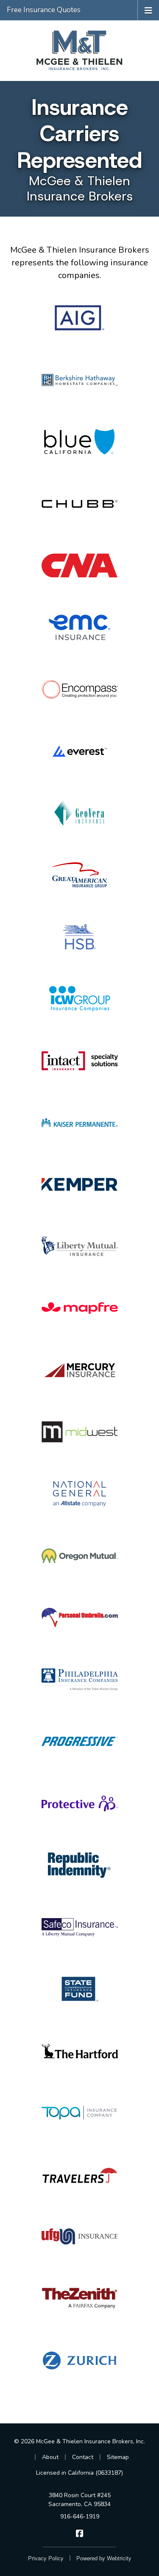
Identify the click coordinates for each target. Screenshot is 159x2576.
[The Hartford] (79, 2051)
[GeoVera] (79, 813)
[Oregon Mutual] (79, 1556)
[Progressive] (79, 1741)
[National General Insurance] (79, 1494)
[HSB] (79, 937)
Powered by (104, 2558)
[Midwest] (79, 1432)
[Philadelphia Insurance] (79, 1679)
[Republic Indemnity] (79, 1865)
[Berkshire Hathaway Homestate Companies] (79, 380)
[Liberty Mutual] (79, 1246)
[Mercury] (79, 1370)
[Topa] (79, 2113)
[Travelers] (79, 2175)
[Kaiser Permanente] (79, 1122)
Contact (83, 2457)
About (50, 2457)
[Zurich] (79, 2360)
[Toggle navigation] (148, 10)
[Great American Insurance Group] (79, 875)
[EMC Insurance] (79, 627)
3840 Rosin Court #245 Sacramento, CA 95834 (79, 2500)
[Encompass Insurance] (79, 689)
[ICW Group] (79, 999)
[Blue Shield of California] (79, 442)
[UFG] (79, 2236)
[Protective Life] (79, 1803)
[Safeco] (79, 1927)
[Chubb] (79, 504)
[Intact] (79, 1061)
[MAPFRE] (79, 1308)
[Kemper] (79, 1184)
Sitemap (118, 2457)
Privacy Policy (46, 2558)
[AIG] (79, 318)
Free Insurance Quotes (44, 10)
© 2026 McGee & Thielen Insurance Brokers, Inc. (79, 2441)
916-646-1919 (80, 2516)
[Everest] (79, 751)
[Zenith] (79, 2298)
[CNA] (79, 565)
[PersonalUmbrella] (79, 1618)
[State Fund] (79, 1989)
